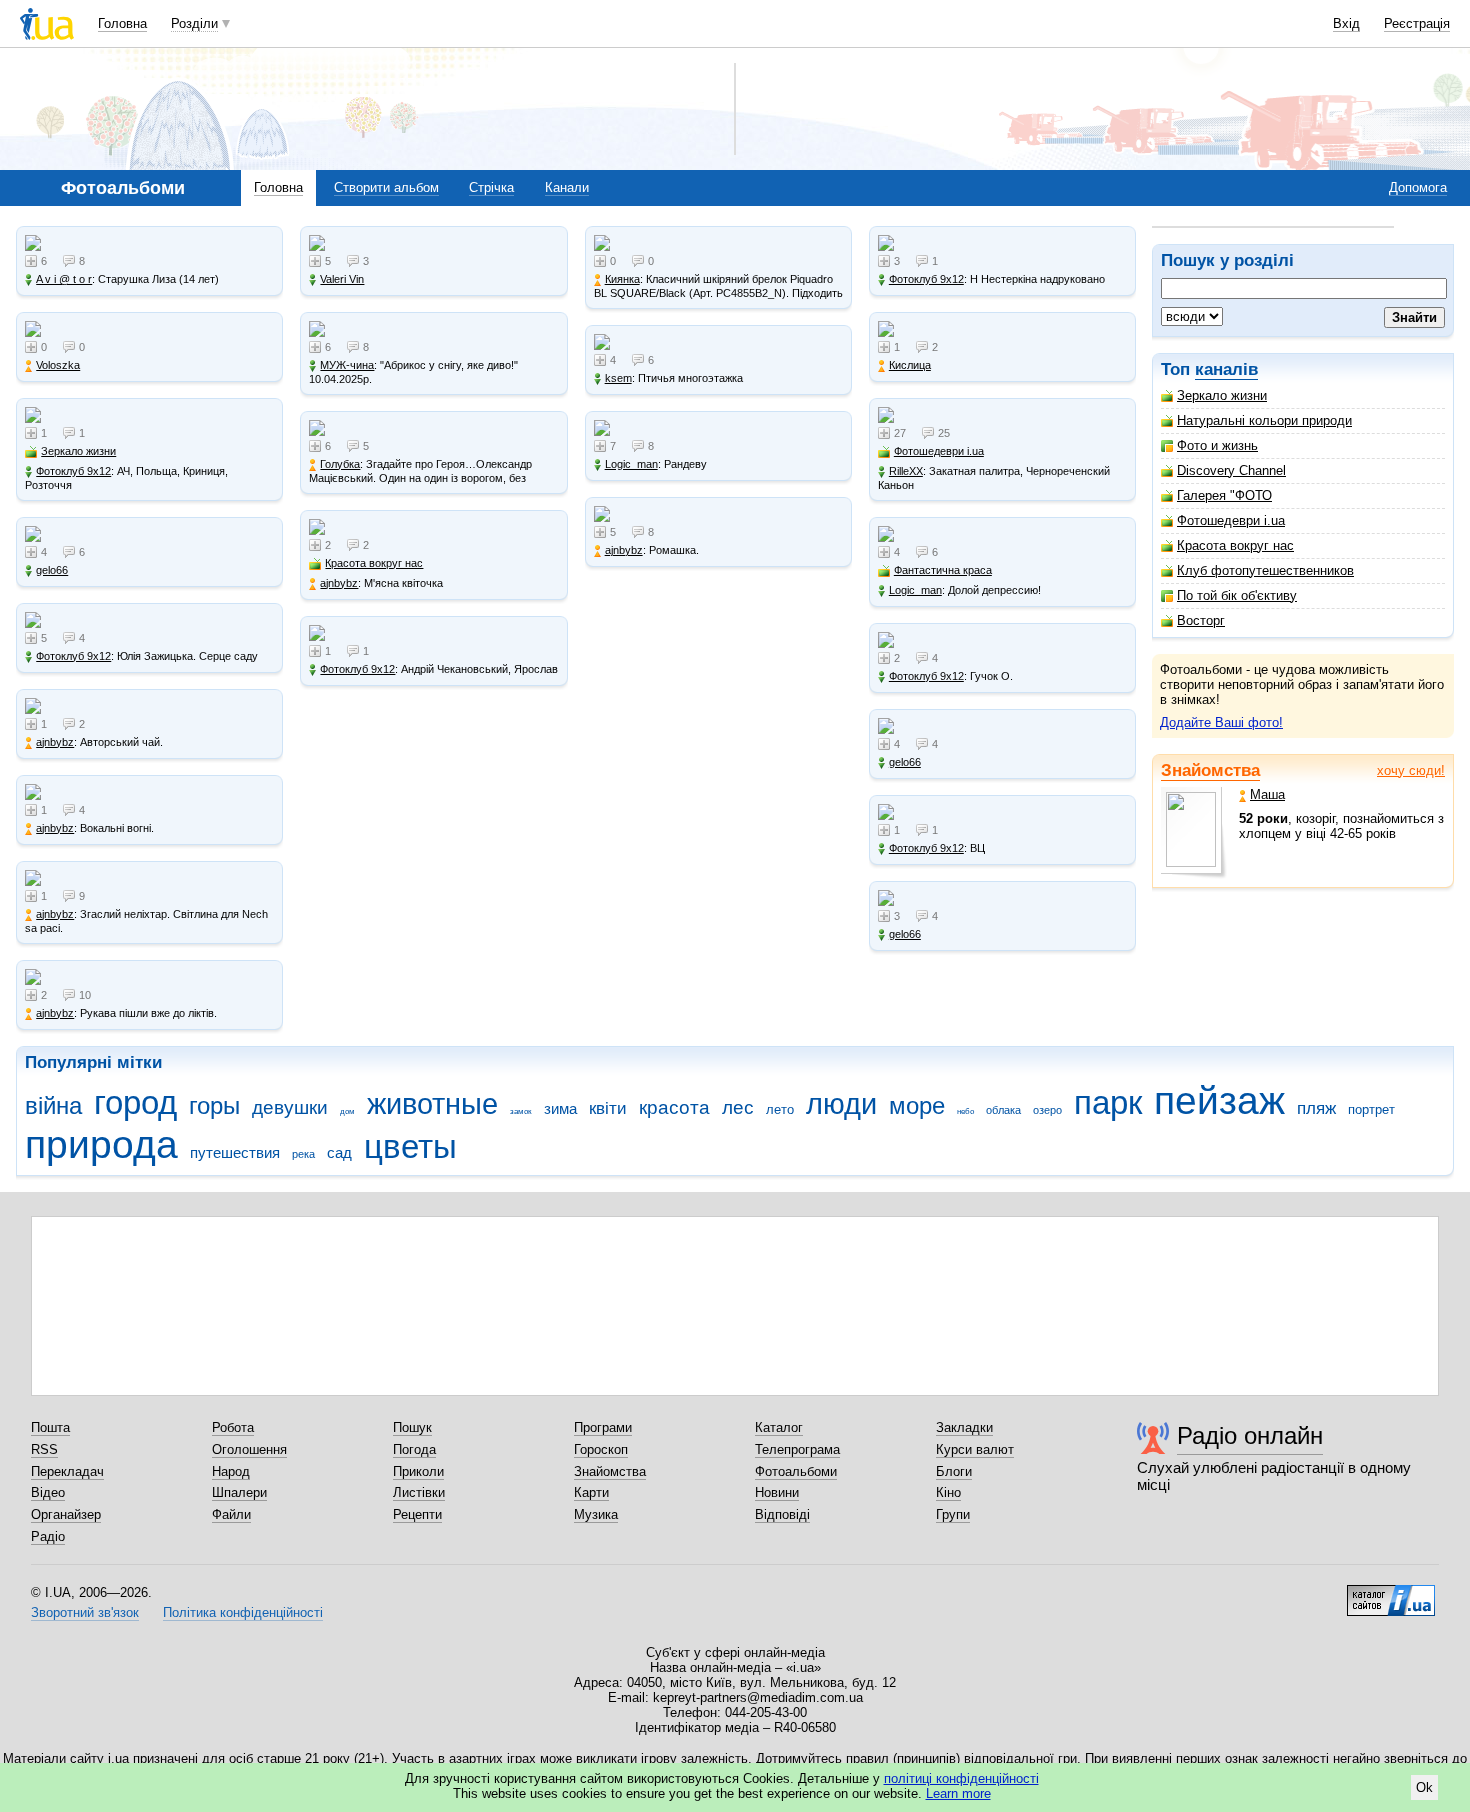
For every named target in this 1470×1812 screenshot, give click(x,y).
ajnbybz (55, 742)
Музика (596, 1514)
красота (674, 1107)
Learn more (958, 1793)
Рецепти (417, 1514)
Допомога (1418, 187)
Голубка (340, 464)
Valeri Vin (342, 279)
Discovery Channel (1231, 470)
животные (432, 1104)
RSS (44, 1449)
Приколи (418, 1471)
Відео (48, 1492)
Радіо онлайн (1250, 1435)
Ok (1424, 1787)
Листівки (419, 1492)
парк (1108, 1102)
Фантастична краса (943, 570)
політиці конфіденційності (961, 1778)
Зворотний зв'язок (85, 1612)
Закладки (964, 1427)
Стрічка (491, 187)
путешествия (235, 1152)
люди (841, 1104)
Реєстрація (1417, 23)
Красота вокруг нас (1235, 545)
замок (521, 1111)
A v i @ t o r (64, 279)
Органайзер (66, 1514)
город (135, 1102)
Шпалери (239, 1492)
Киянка (622, 279)
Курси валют (975, 1449)
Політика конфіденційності (243, 1612)
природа (101, 1144)
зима (560, 1108)
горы (214, 1106)
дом (347, 1111)
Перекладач (67, 1471)
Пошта (50, 1427)
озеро (1047, 1110)
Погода (414, 1449)
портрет (1371, 1109)
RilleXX (906, 471)
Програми (603, 1427)
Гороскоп (601, 1449)
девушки (290, 1107)
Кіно (948, 1492)
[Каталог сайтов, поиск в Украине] (1391, 1593)
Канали (567, 187)
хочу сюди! (1411, 770)
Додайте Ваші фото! (1221, 722)
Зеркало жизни (1222, 395)
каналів (1226, 369)
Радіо (48, 1536)
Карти (591, 1492)
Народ (231, 1471)
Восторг (1201, 620)
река (303, 1154)
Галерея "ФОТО (1224, 495)
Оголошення (249, 1449)
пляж (1316, 1108)
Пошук (412, 1427)
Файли (231, 1514)
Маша (1267, 794)
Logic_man (631, 464)
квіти (608, 1108)
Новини (777, 1492)
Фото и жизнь (1217, 445)
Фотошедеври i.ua (1231, 520)
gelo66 (52, 570)
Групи (953, 1514)
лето (780, 1109)
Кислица (910, 365)
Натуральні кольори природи (1264, 420)
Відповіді (782, 1514)
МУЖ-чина (347, 365)
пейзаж (1219, 1100)
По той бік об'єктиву (1237, 595)
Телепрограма (797, 1449)
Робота (233, 1427)
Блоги (954, 1471)
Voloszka (58, 365)
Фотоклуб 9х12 (73, 471)
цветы (410, 1146)
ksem (618, 378)
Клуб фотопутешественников (1265, 570)
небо (965, 1111)
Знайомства (1210, 770)
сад (339, 1152)
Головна (122, 23)
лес (738, 1107)
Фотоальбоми (796, 1471)
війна (53, 1106)
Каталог (779, 1427)
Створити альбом (386, 187)
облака (1003, 1110)
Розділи (194, 23)
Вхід (1346, 23)
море (917, 1106)
